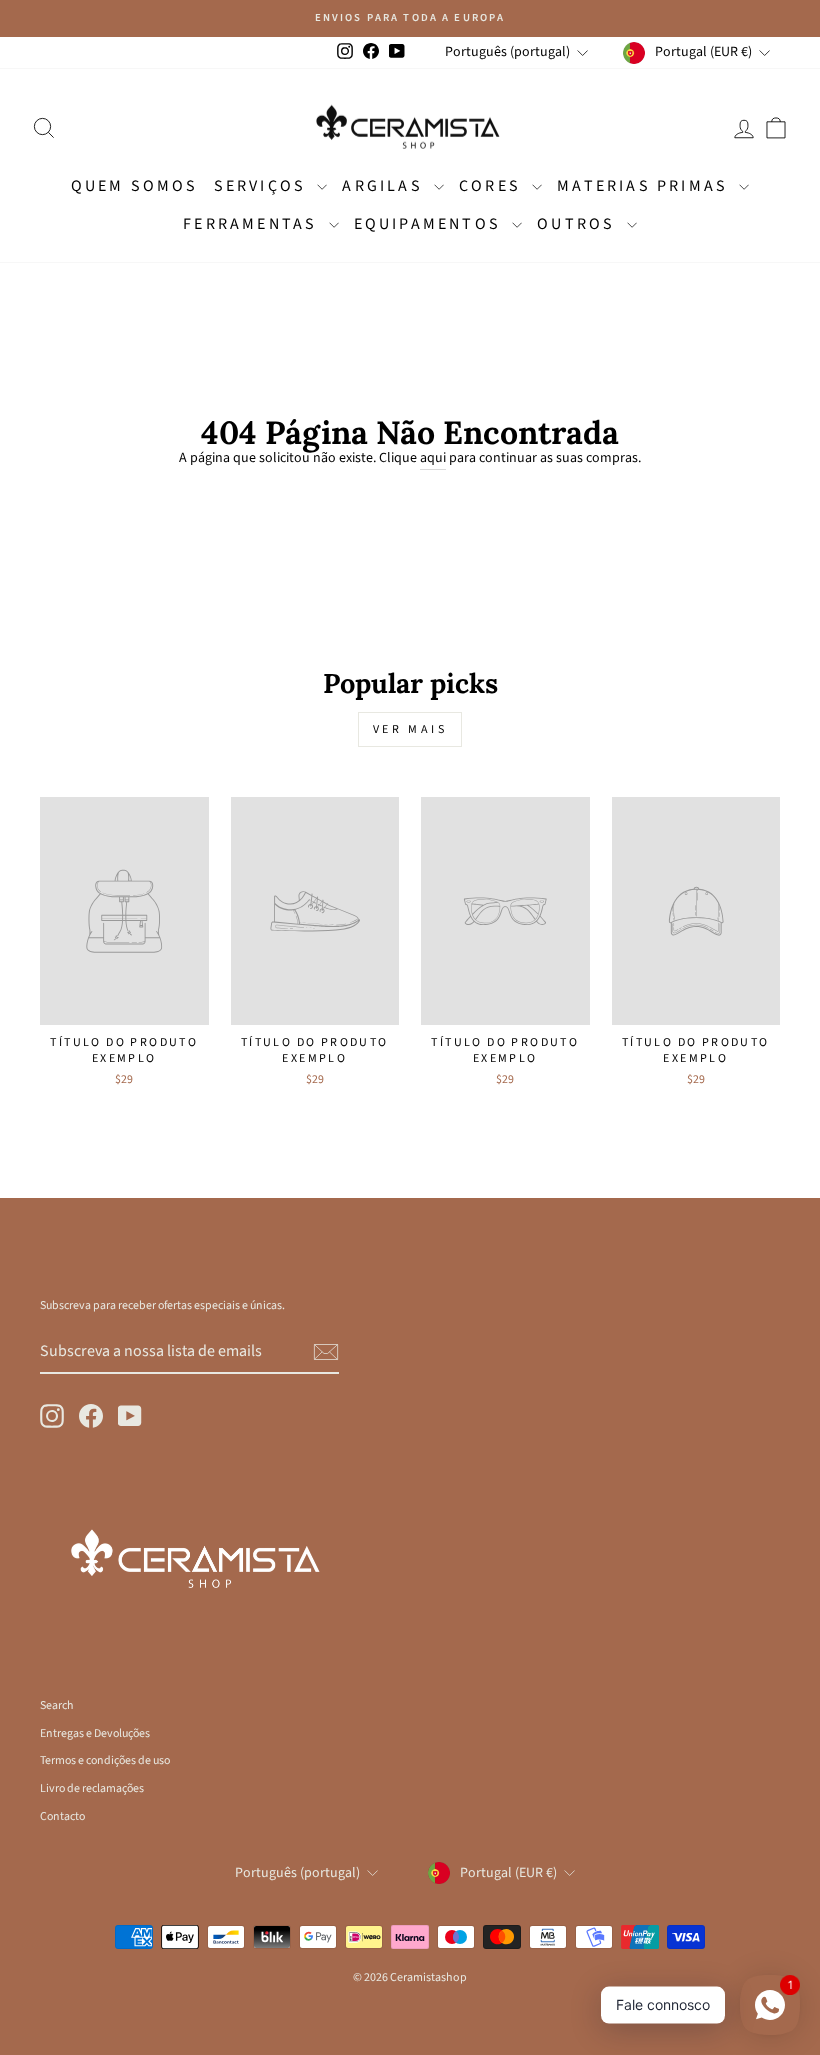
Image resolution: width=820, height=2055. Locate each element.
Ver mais (410, 729)
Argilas (385, 186)
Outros (579, 224)
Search (56, 1705)
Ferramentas (253, 224)
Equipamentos (431, 224)
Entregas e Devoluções (95, 1733)
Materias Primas (645, 186)
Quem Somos (135, 186)
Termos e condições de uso (105, 1760)
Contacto (62, 1816)
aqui (433, 458)
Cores (493, 186)
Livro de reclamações (92, 1788)
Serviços (263, 186)
